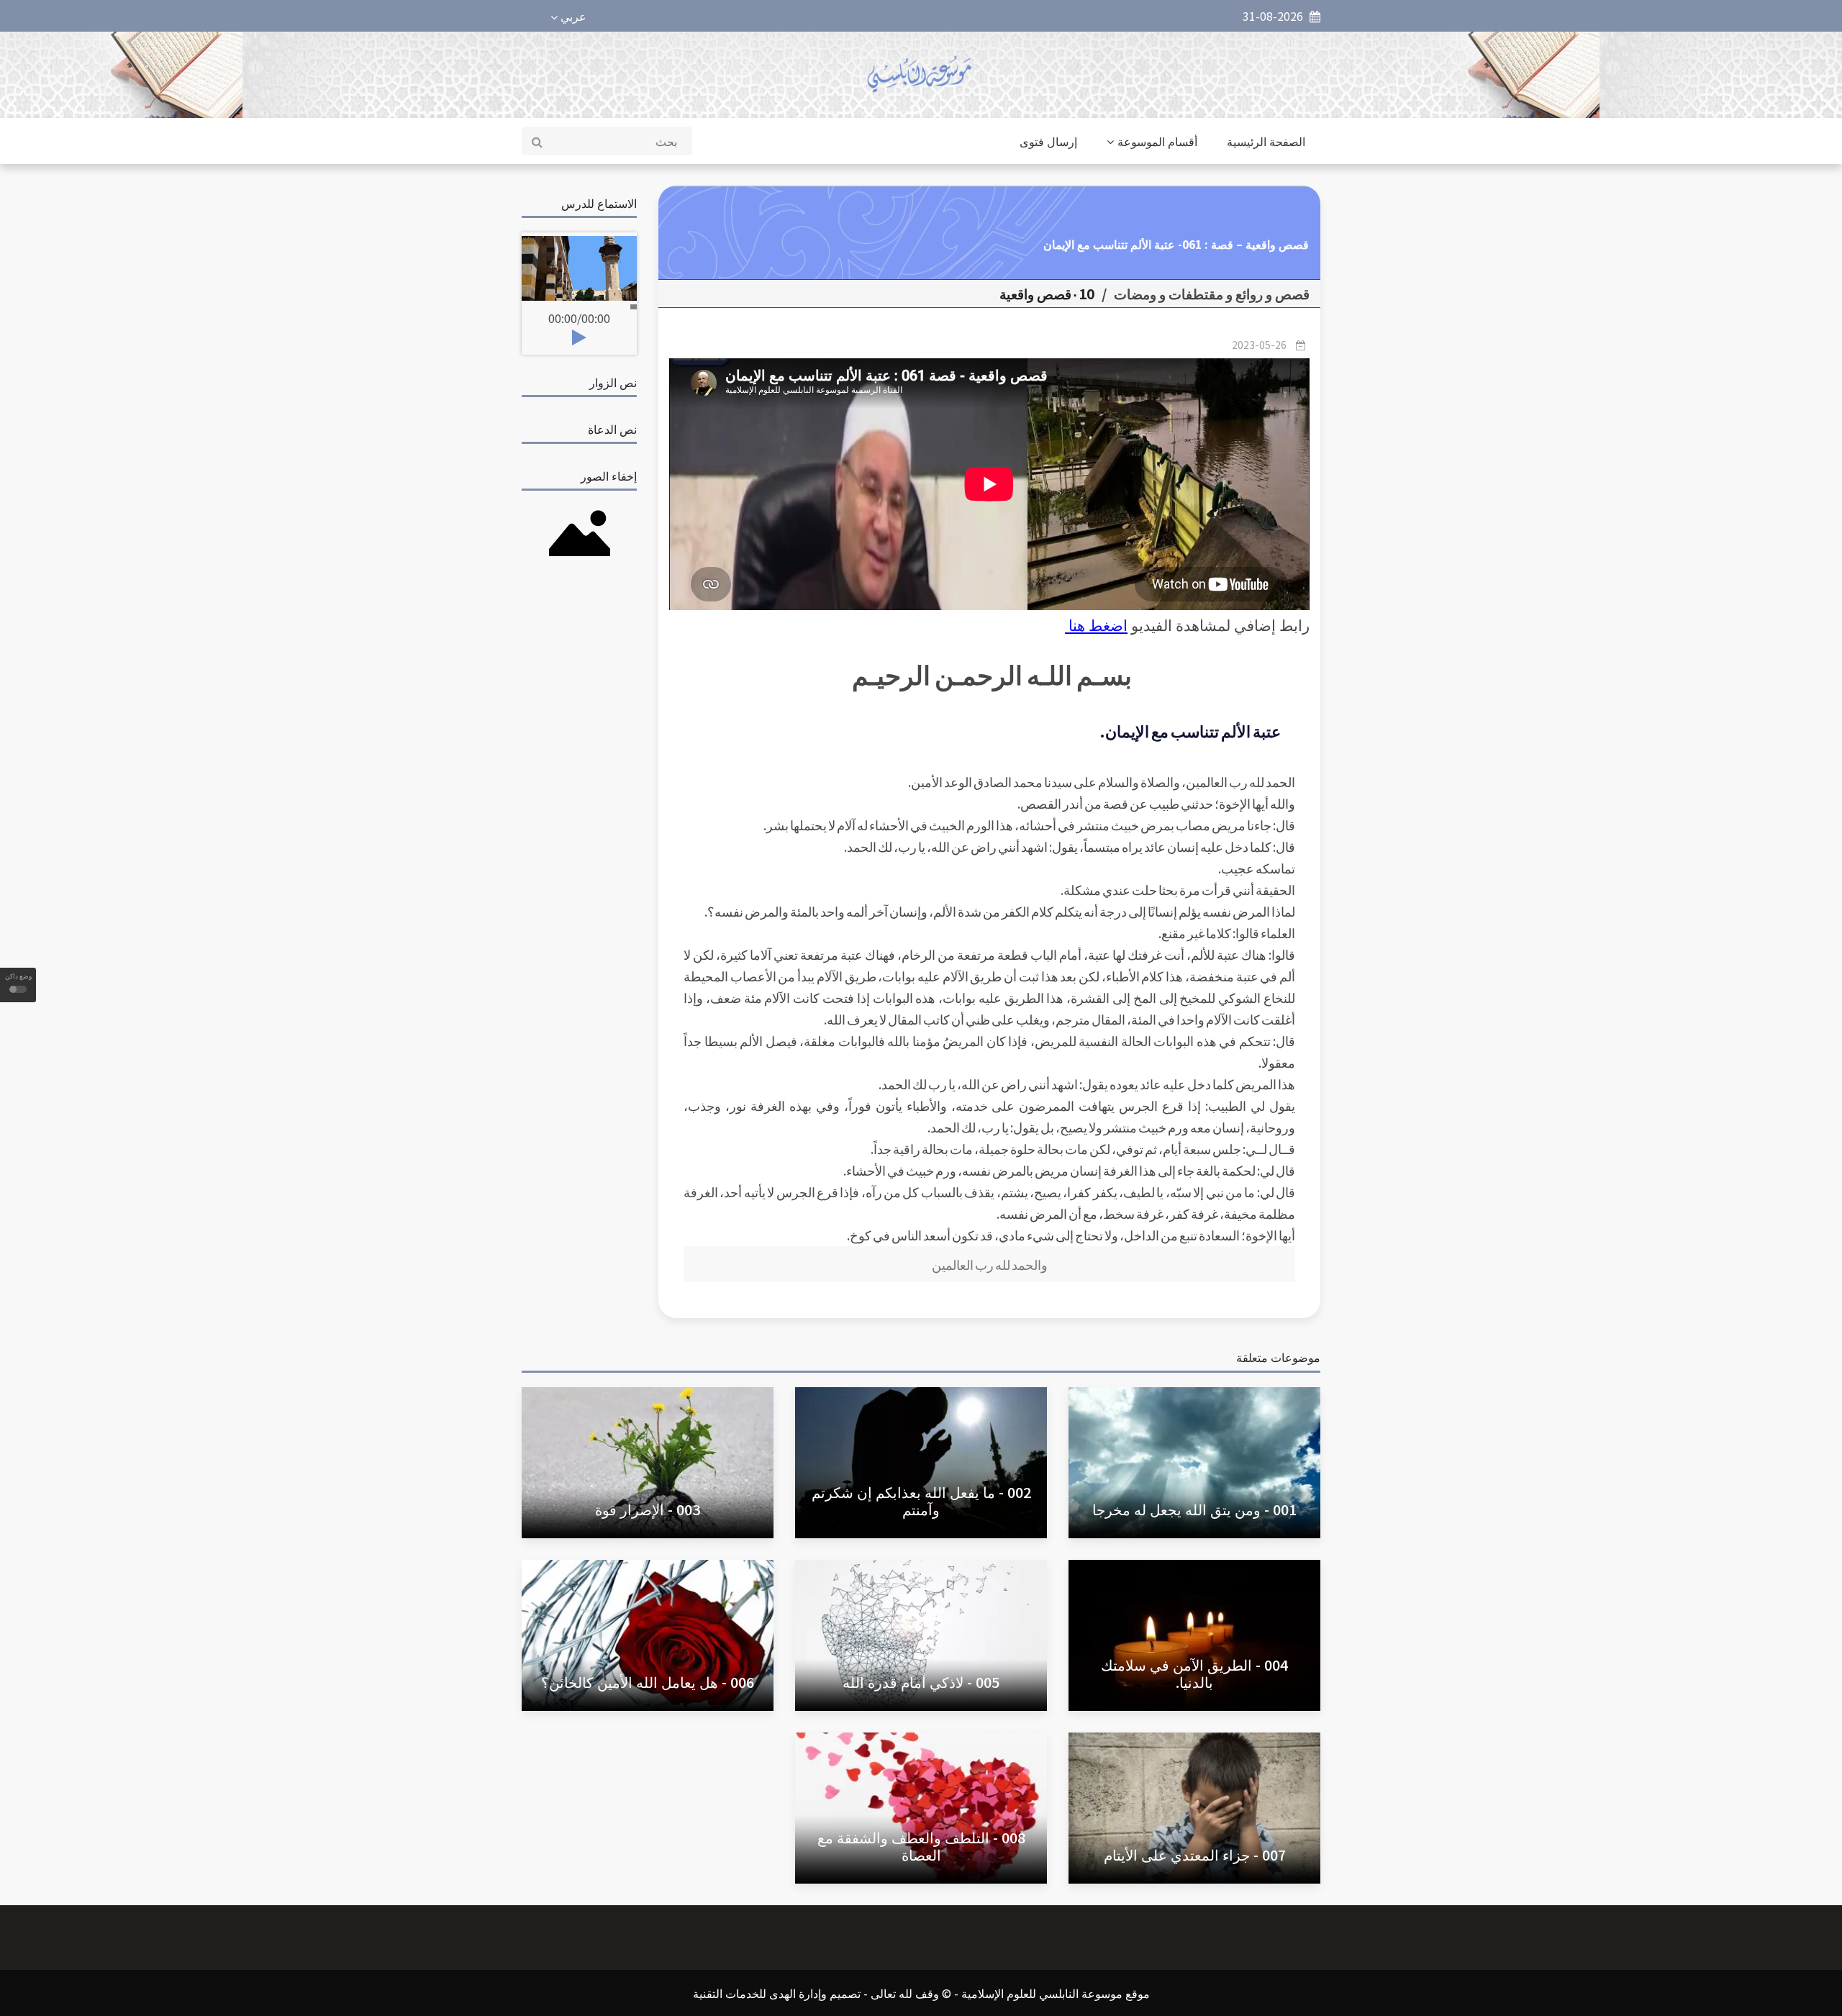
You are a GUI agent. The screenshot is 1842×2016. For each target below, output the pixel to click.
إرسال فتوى (1048, 141)
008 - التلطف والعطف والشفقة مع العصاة (921, 1846)
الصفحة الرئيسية (1266, 141)
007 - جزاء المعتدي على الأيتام (1195, 1854)
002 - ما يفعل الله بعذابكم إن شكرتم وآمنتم (921, 1500)
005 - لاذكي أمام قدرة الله (921, 1682)
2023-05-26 (1259, 345)
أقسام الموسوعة (1157, 141)
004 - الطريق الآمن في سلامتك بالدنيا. (1194, 1673)
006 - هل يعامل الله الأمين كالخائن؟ (648, 1682)
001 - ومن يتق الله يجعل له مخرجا (1194, 1509)
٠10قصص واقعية (1047, 294)
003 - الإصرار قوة (648, 1509)
